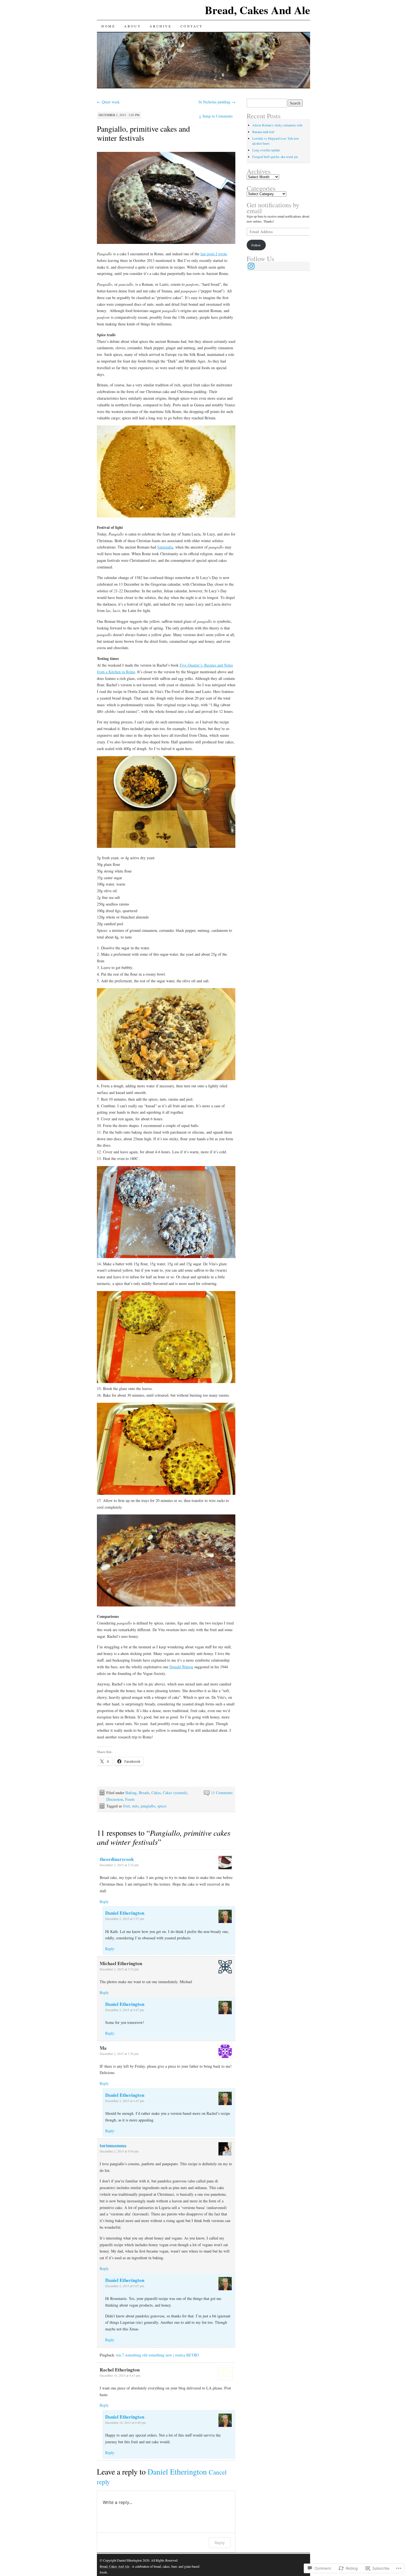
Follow (256, 245)
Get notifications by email (273, 208)
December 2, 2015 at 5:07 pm (125, 2286)
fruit (126, 1806)
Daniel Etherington (125, 1913)
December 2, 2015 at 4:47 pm (125, 2010)
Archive (160, 26)
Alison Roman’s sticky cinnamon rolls (277, 125)
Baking (131, 1793)
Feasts (130, 1799)
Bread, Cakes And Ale (257, 10)
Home (108, 26)
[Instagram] (251, 266)
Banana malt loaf (263, 132)
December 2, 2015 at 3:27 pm (125, 1919)
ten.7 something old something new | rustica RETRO (158, 2355)
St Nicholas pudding (217, 102)
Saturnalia (165, 547)
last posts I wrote (214, 254)
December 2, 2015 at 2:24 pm (119, 1865)
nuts (135, 1806)
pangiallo (148, 1806)
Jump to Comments (216, 116)
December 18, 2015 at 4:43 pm (120, 2375)
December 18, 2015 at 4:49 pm (125, 2422)
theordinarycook (117, 1859)
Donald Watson (181, 1667)
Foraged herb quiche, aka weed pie (275, 157)
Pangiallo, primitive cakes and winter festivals (143, 133)
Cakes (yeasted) (175, 1793)
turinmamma (113, 2145)
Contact (192, 26)
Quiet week (108, 102)
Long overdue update (266, 150)
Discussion (115, 1799)
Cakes (156, 1793)
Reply (104, 1902)
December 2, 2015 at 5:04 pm (119, 2151)
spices (162, 1806)
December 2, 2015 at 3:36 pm (119, 2054)
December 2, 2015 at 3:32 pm (119, 1969)
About (132, 26)
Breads (144, 1793)
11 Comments (222, 1793)
